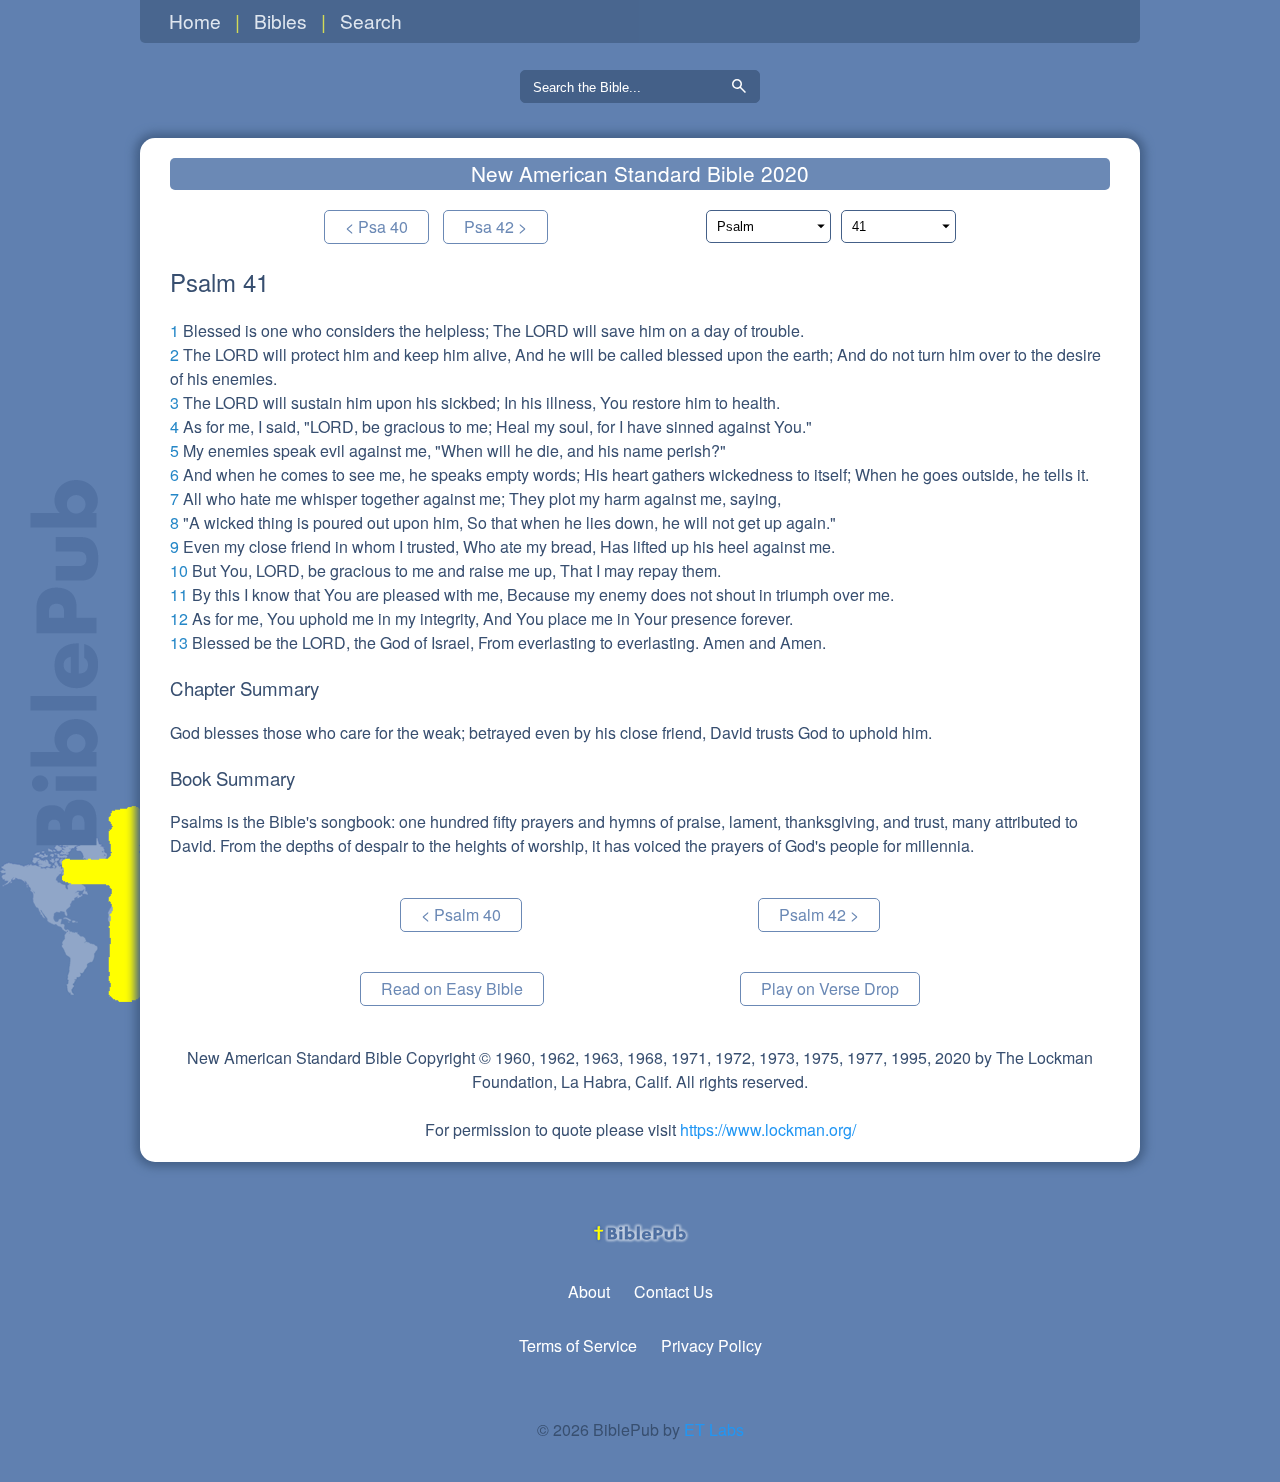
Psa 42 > (495, 226)
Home (195, 20)
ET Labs (714, 1429)
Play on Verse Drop (830, 988)
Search (371, 20)
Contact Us (673, 1291)
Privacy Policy (711, 1345)
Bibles (280, 20)
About (589, 1291)
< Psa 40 (376, 226)
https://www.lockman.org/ (768, 1129)
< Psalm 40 (461, 914)
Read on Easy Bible (452, 988)
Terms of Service (578, 1345)
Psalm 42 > (819, 914)
